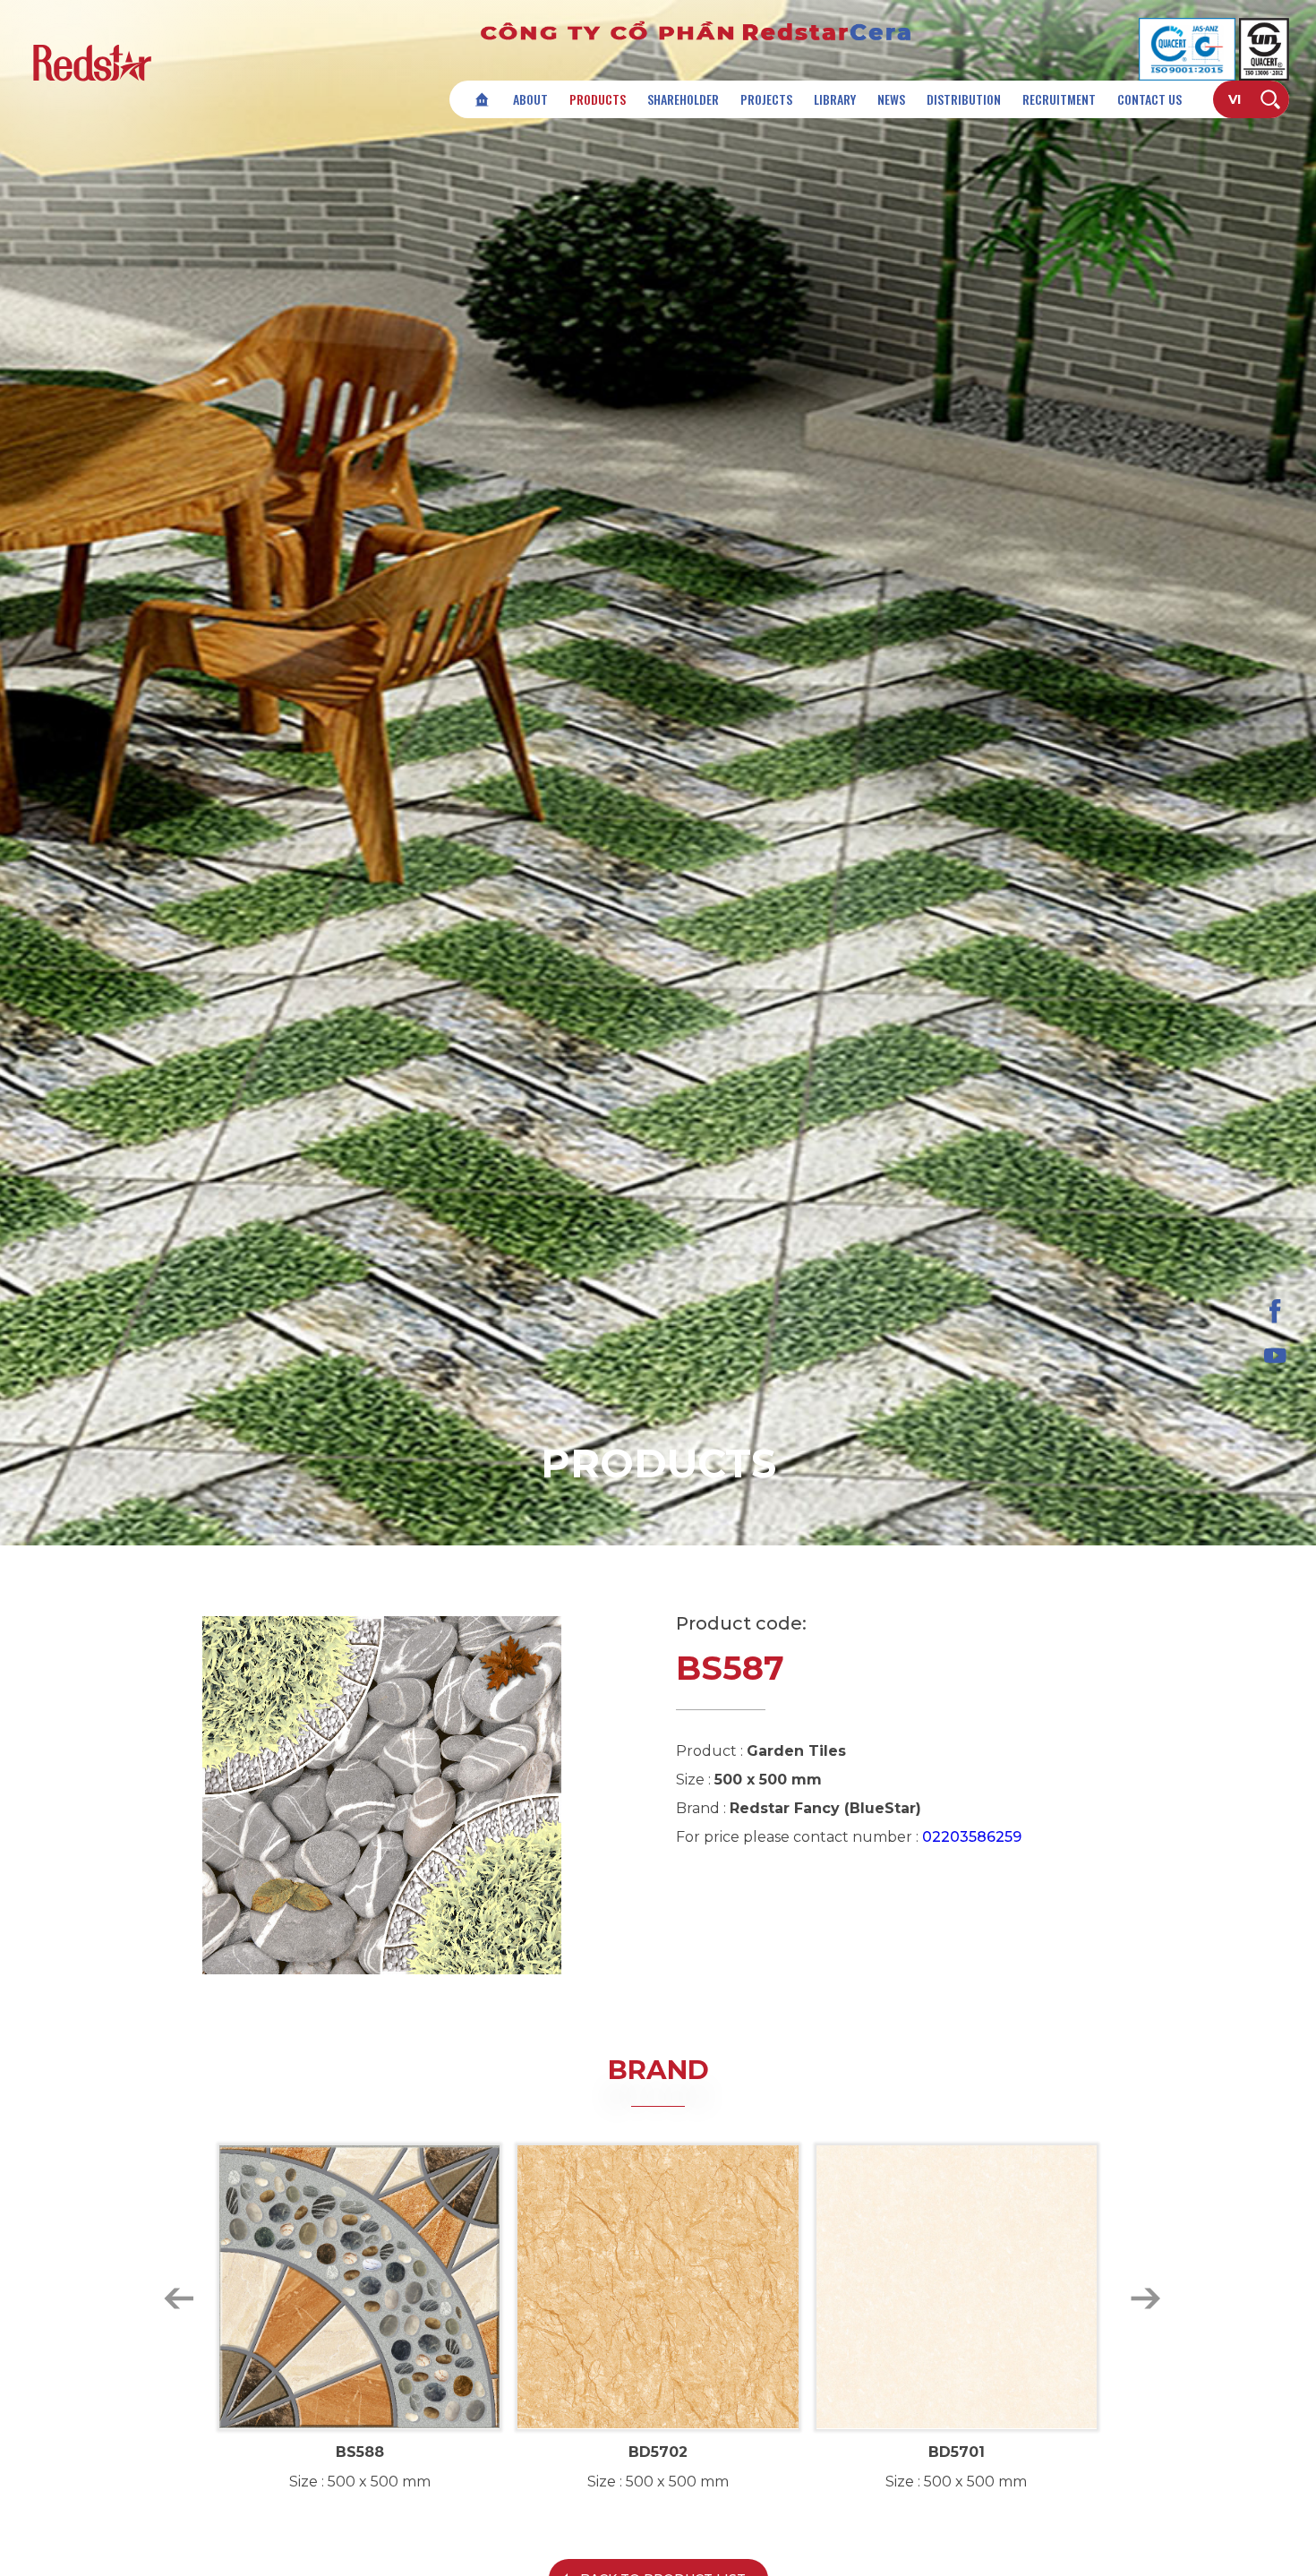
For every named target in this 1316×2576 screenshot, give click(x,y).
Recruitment (1059, 99)
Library (835, 99)
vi (1235, 99)
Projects (766, 99)
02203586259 (972, 1837)
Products (598, 99)
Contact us (1149, 99)
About (530, 99)
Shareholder (683, 99)
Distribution (964, 99)
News (891, 99)
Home (482, 99)
